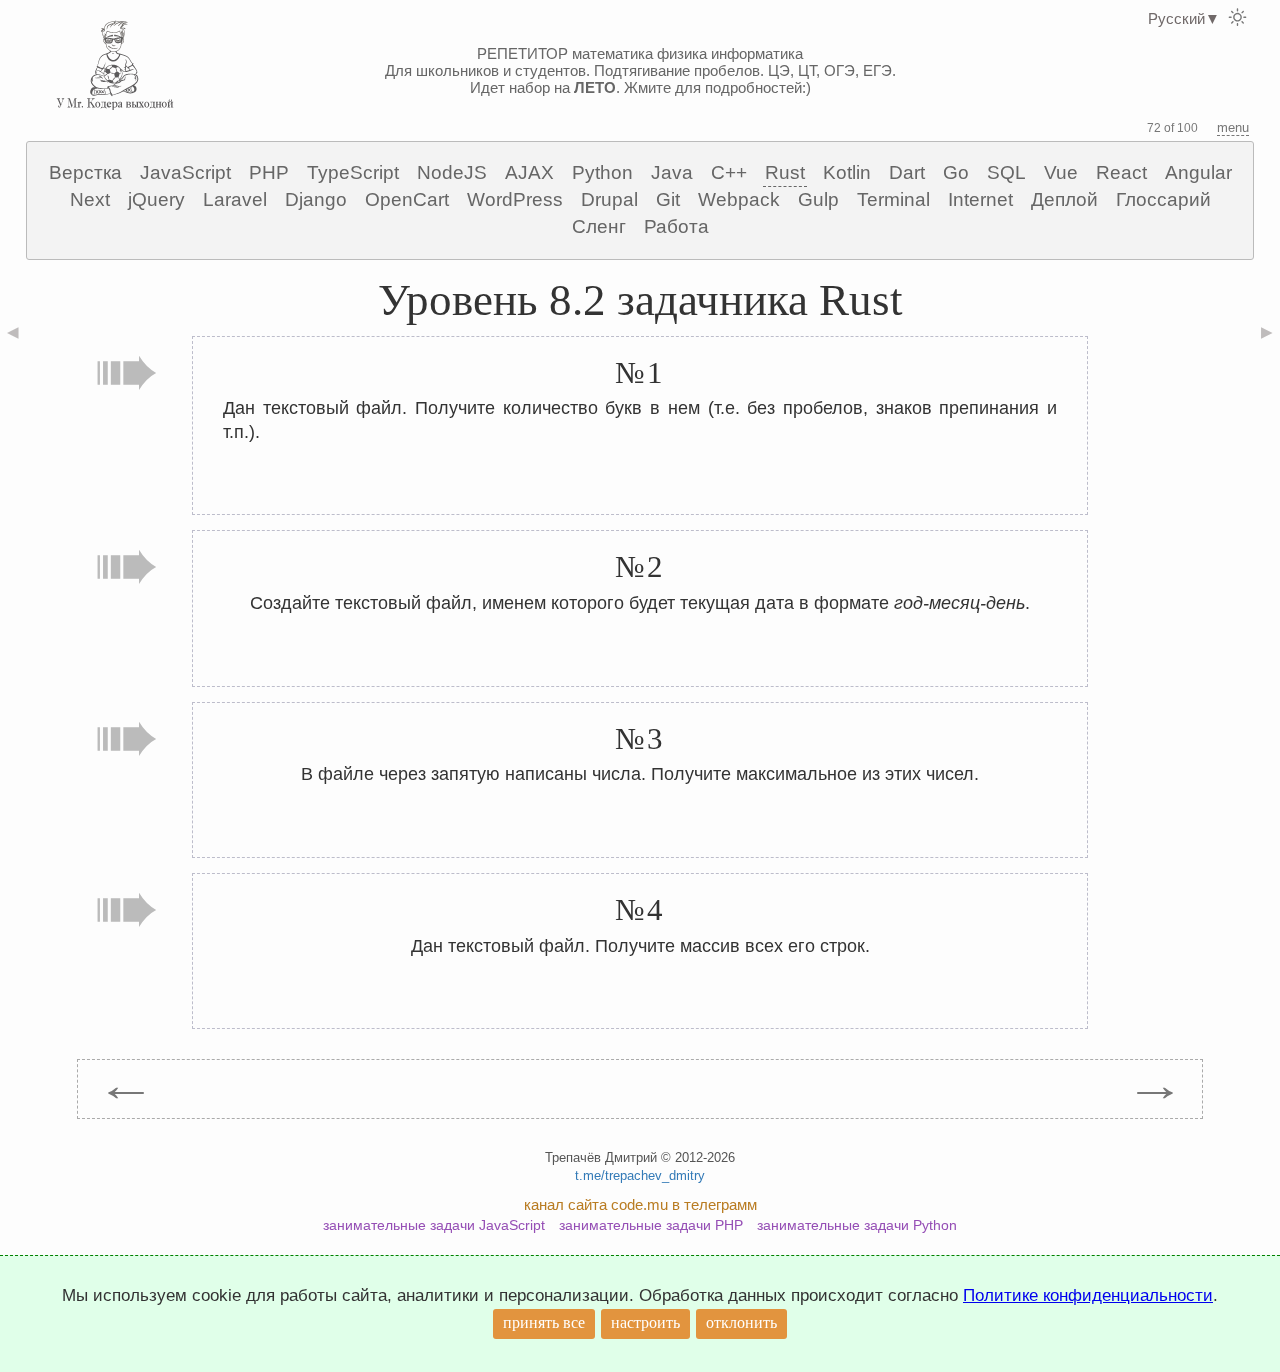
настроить (645, 1322)
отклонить (741, 1322)
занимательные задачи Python (857, 1225)
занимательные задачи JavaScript (434, 1225)
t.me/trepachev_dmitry (640, 1175)
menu (1233, 127)
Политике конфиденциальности (1088, 1295)
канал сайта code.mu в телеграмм (640, 1204)
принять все (544, 1322)
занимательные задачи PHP (651, 1225)
